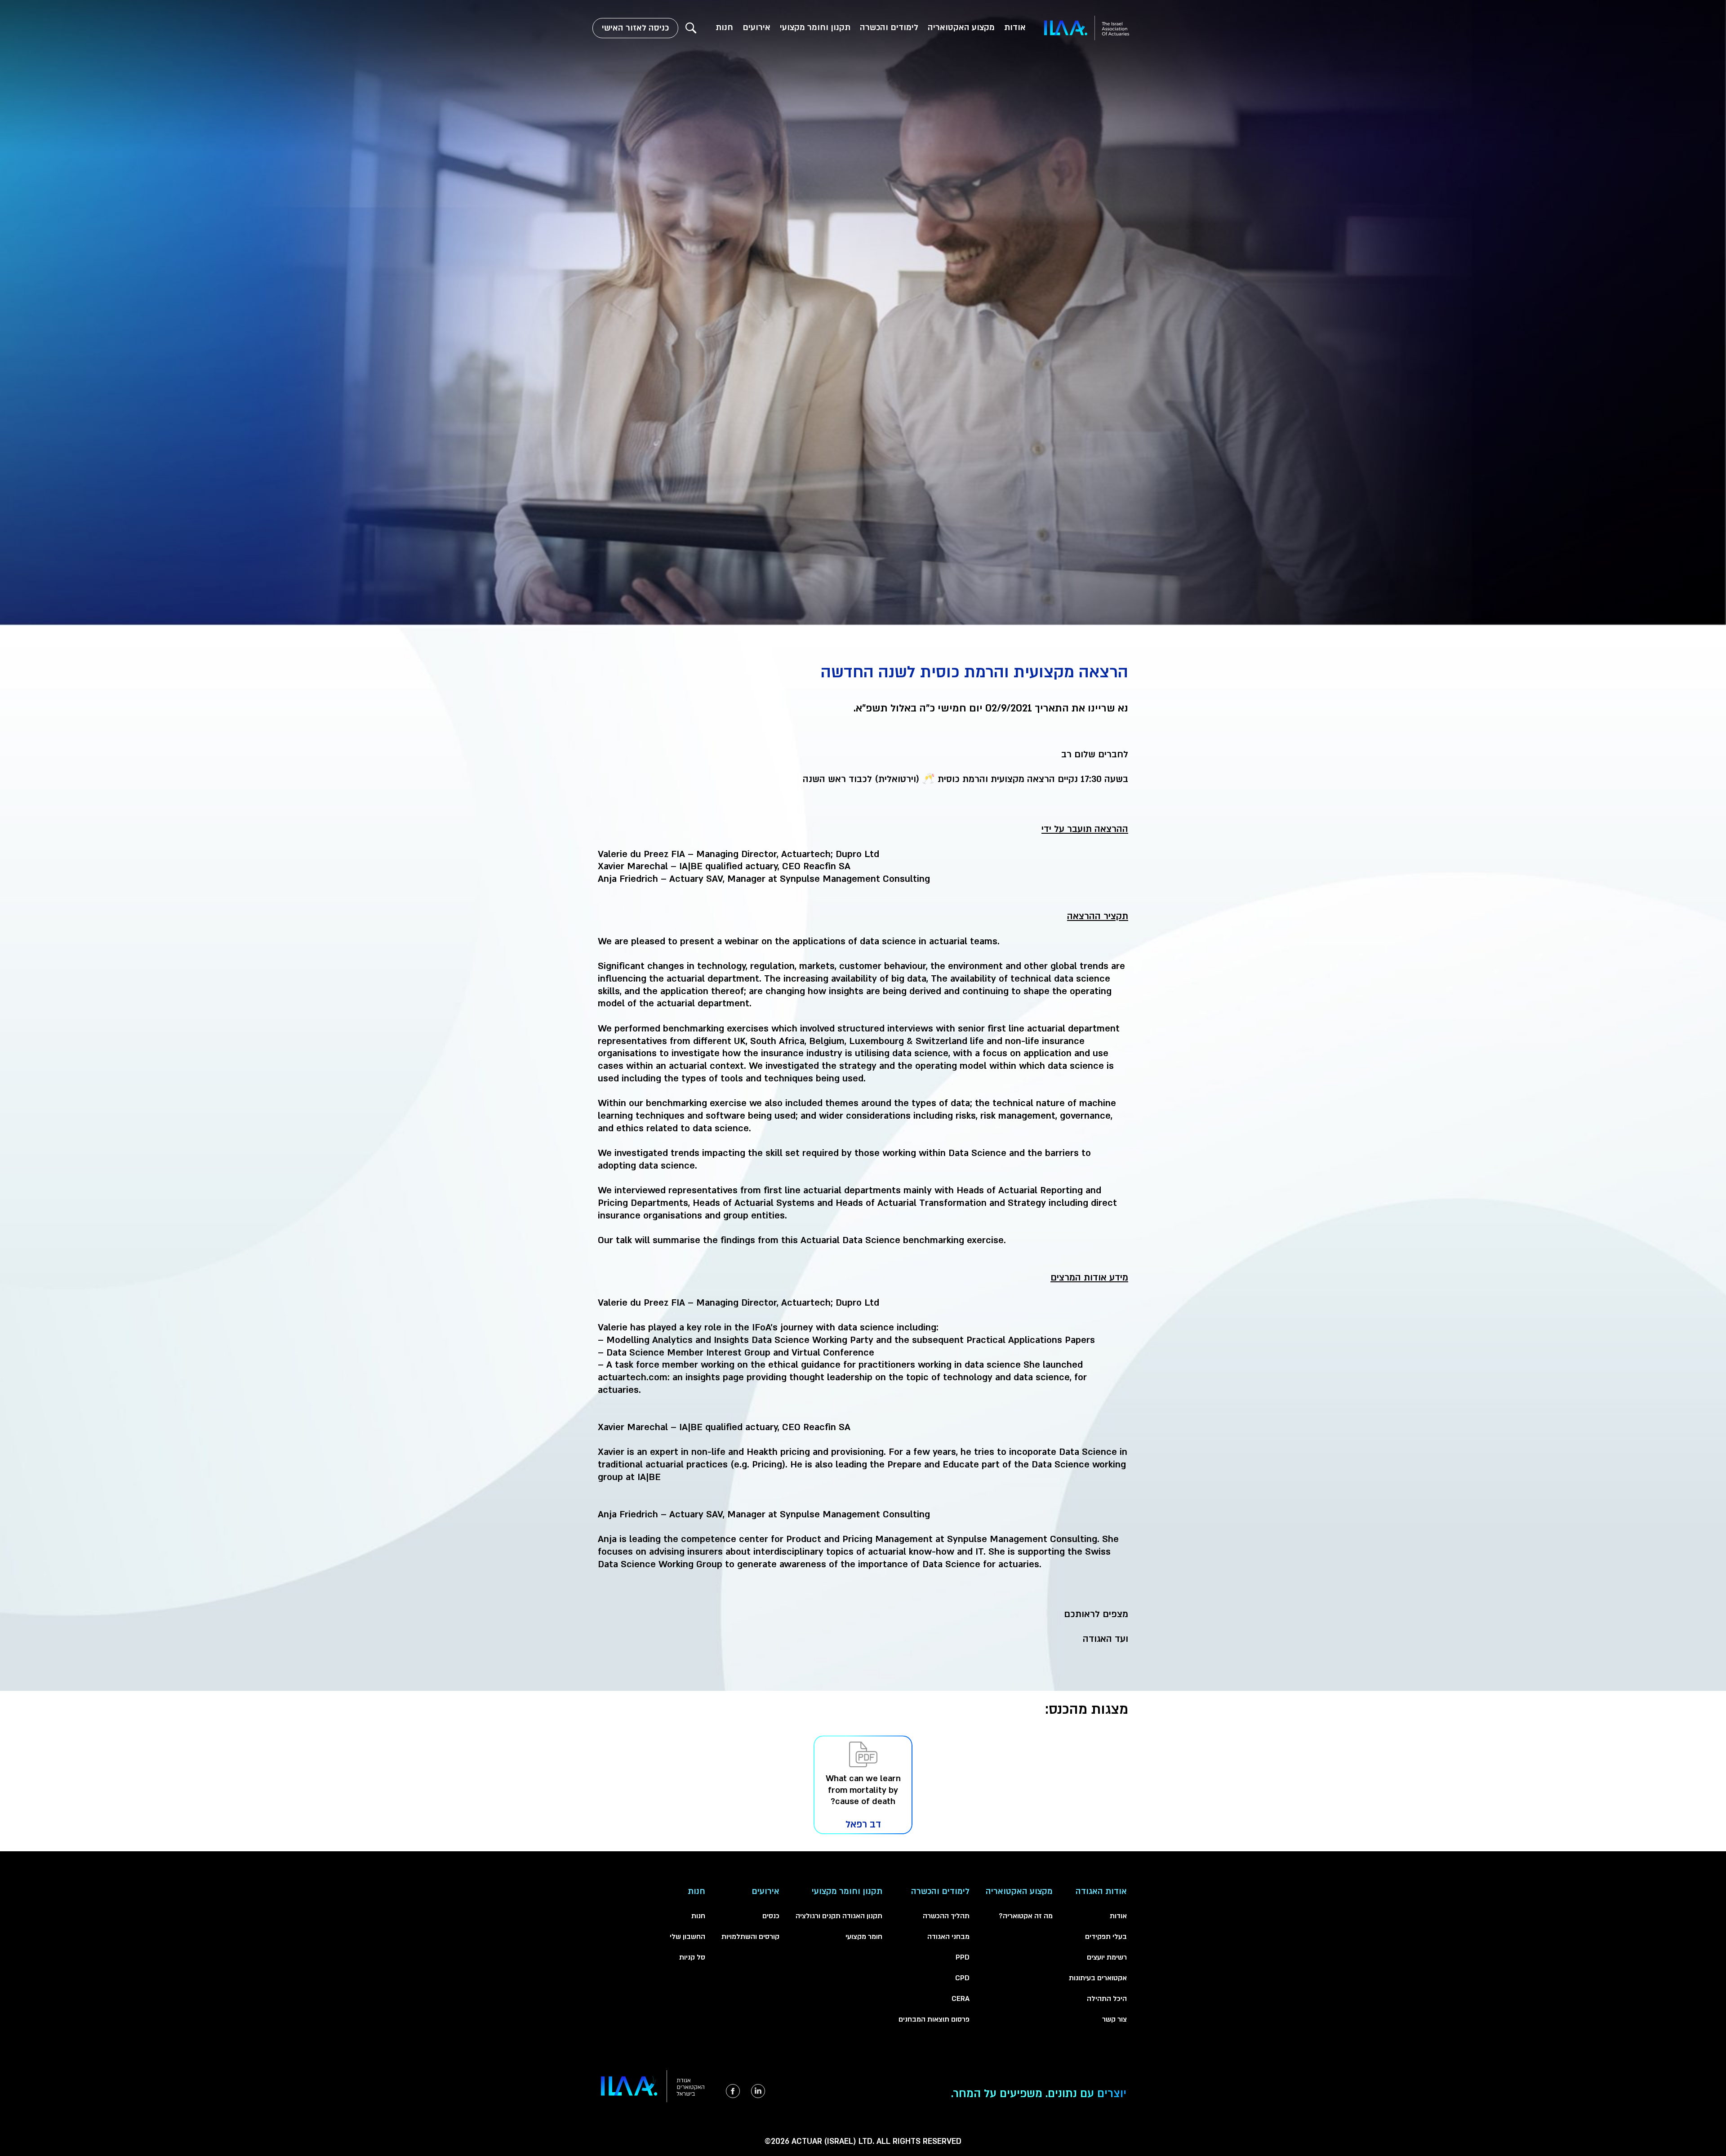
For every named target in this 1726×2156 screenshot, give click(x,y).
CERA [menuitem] (961, 1999)
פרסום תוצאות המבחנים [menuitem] (934, 2019)
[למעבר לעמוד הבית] (1087, 28)
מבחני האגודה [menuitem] (948, 1937)
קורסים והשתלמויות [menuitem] (750, 1937)
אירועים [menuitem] (756, 28)
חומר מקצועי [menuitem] (864, 1937)
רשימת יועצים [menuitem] (1107, 1957)
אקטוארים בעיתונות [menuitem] (1098, 1978)
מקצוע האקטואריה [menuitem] (961, 28)
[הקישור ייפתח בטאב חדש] (758, 2091)
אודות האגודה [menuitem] (1101, 1892)
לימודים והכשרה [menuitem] (889, 28)
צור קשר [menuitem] (1114, 2019)
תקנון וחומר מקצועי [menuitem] (815, 28)
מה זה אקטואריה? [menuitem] (1026, 1916)
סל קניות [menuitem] (692, 1957)
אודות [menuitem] (1015, 28)
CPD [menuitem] (962, 1978)
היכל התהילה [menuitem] (1107, 1999)
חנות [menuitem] (724, 28)
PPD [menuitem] (963, 1957)
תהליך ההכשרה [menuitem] (946, 1916)
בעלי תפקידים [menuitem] (1106, 1937)
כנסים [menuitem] (771, 1916)
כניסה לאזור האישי (635, 28)
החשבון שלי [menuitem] (687, 1937)
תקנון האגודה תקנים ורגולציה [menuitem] (839, 1916)
